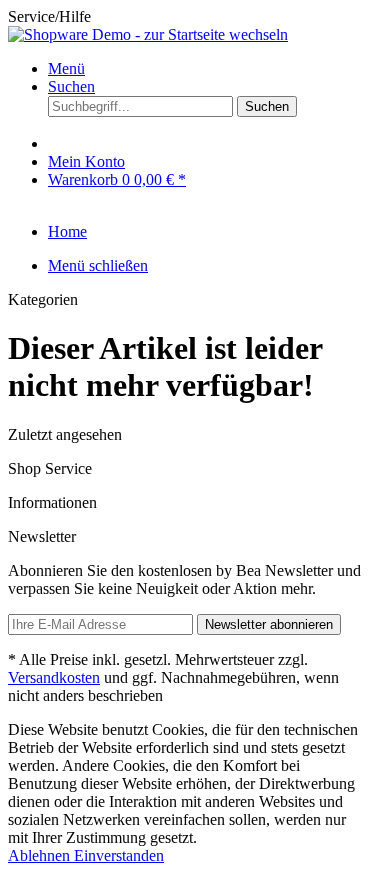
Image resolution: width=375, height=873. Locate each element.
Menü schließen (98, 265)
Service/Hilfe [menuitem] (49, 16)
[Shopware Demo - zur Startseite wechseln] (148, 34)
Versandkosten (54, 677)
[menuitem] (207, 69)
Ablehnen (41, 855)
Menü (66, 68)
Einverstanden (119, 855)
